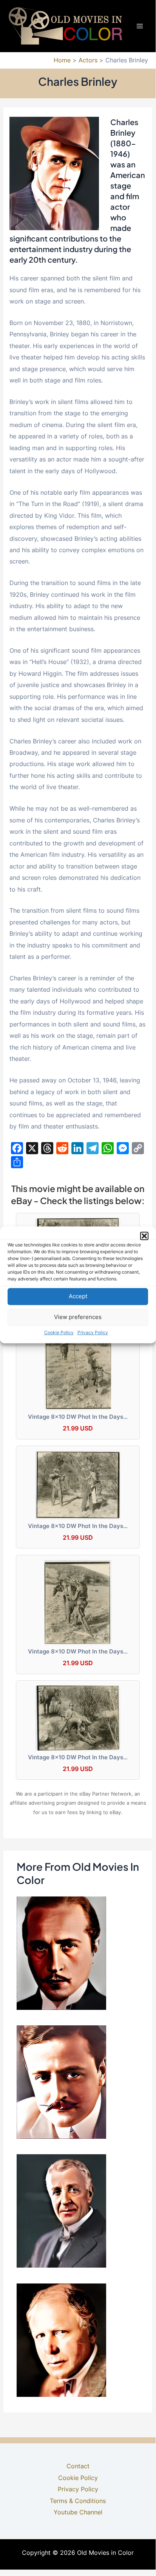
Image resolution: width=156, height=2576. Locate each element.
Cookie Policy (59, 1332)
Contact (78, 2466)
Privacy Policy (93, 1332)
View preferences (78, 1317)
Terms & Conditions (78, 2501)
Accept (78, 1296)
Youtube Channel (78, 2512)
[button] (144, 1236)
